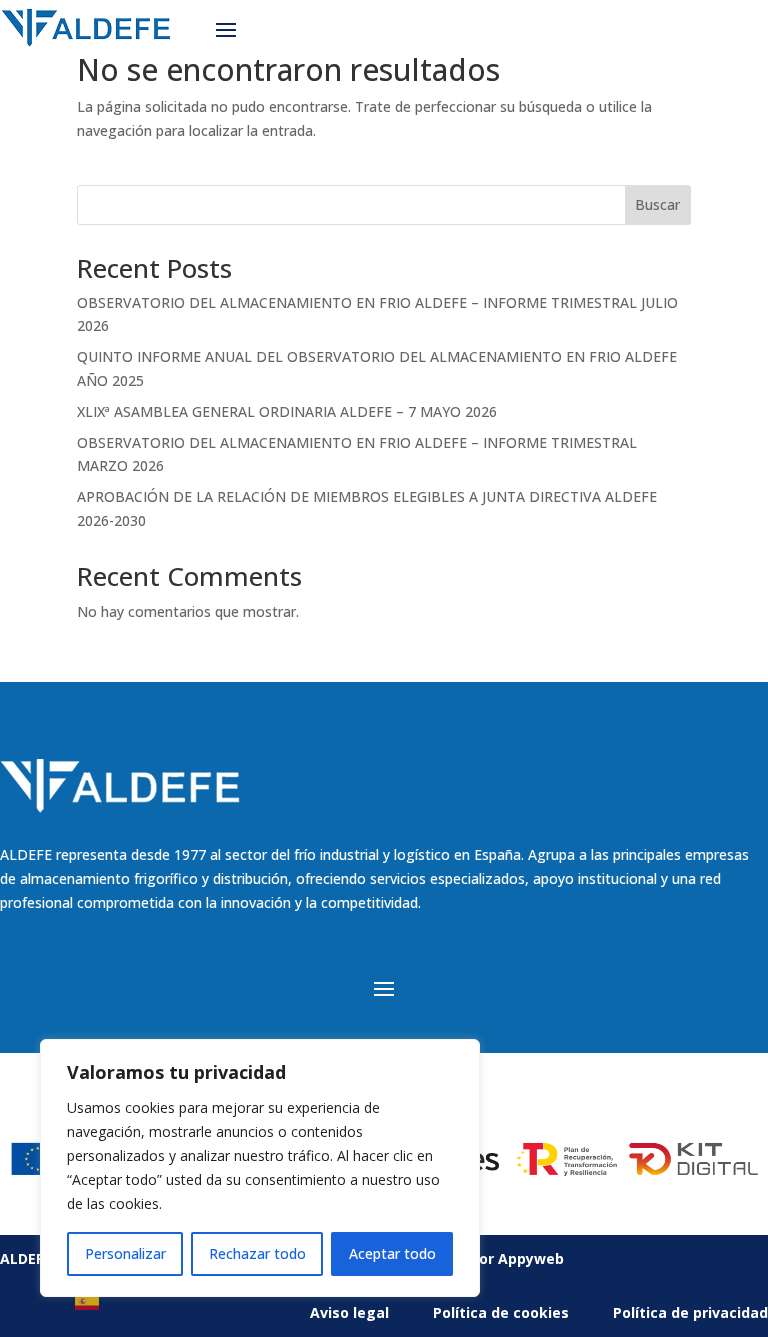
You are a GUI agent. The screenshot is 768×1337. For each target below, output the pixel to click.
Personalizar (125, 1253)
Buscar (657, 204)
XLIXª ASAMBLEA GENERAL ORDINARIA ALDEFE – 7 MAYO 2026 (287, 411)
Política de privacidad (690, 1312)
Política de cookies (501, 1312)
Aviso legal (349, 1312)
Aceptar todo (392, 1253)
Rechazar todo (257, 1253)
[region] (260, 1168)
